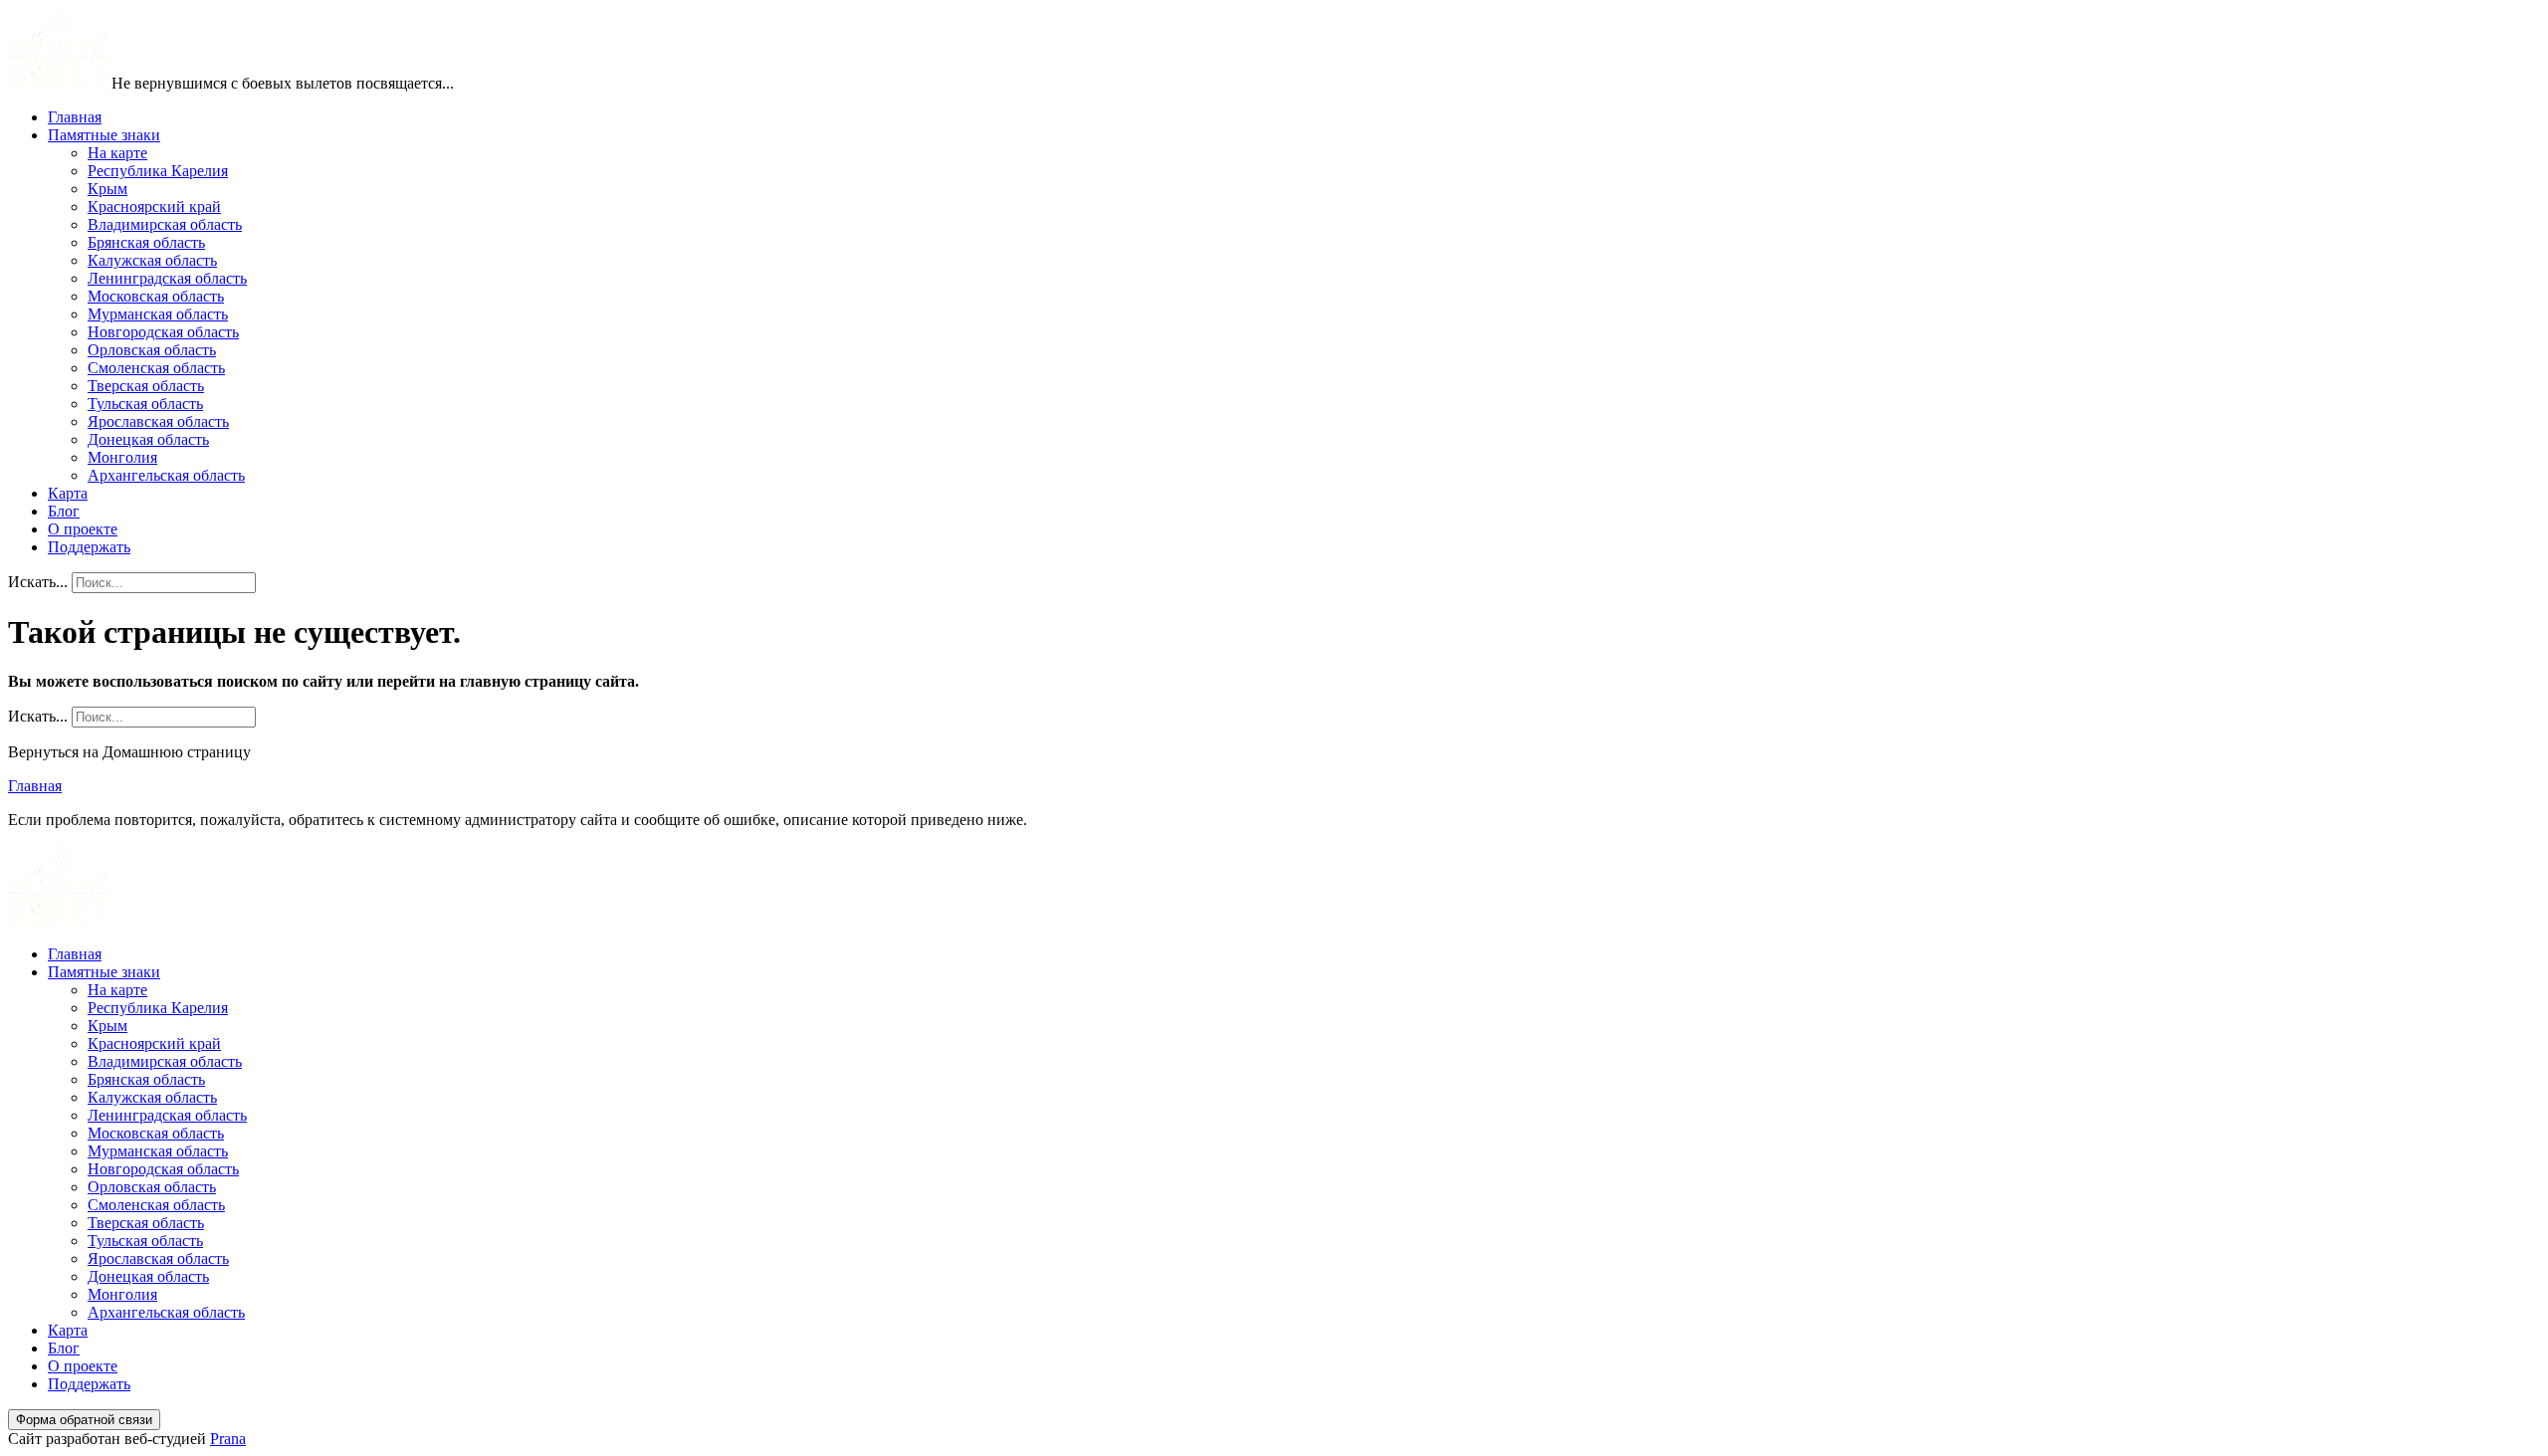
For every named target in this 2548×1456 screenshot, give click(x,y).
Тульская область (145, 404)
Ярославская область (158, 421)
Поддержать (89, 547)
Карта (68, 493)
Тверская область (146, 386)
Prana (228, 1439)
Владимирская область (165, 224)
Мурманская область (158, 314)
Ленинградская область (167, 278)
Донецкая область (148, 439)
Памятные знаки (104, 135)
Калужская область (152, 260)
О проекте (83, 529)
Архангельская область (166, 475)
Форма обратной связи (84, 1420)
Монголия (122, 457)
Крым (107, 189)
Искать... (38, 582)
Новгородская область (163, 332)
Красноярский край (154, 207)
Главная (75, 117)
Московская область (156, 296)
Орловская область (152, 350)
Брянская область (146, 242)
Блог (64, 511)
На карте (117, 153)
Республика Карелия (158, 171)
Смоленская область (156, 368)
